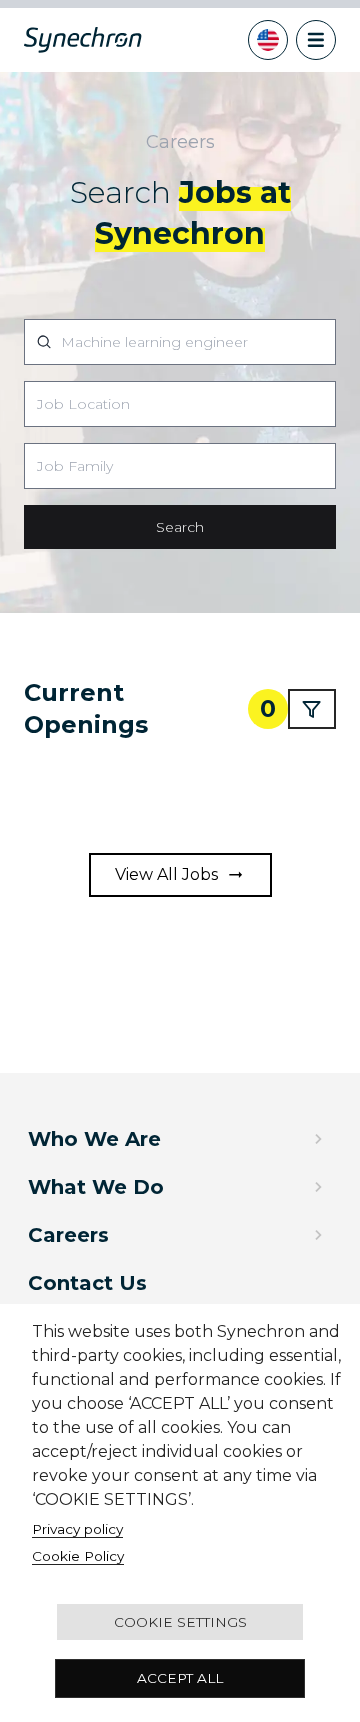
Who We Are (94, 1139)
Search (180, 527)
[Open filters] (312, 709)
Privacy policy (77, 1529)
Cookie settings (180, 1622)
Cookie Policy (78, 1556)
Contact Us (87, 1283)
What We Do (96, 1187)
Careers (68, 1235)
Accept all (180, 1678)
